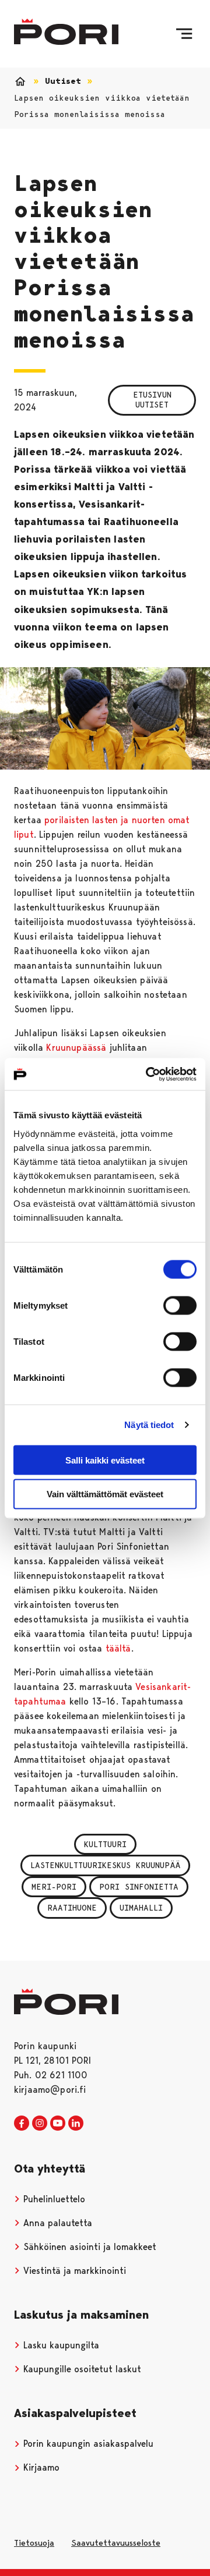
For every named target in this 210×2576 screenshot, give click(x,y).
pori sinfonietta (139, 1887)
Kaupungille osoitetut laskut (81, 2369)
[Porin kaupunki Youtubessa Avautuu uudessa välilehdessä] (58, 2124)
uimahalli (141, 1908)
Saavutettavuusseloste (116, 2543)
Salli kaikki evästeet (105, 1460)
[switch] (180, 1305)
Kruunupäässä (76, 1048)
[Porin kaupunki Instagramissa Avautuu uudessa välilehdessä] (40, 2124)
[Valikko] (184, 34)
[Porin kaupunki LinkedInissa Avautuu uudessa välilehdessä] (76, 2124)
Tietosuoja (34, 2543)
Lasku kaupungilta (60, 2345)
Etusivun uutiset (152, 400)
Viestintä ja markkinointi (73, 2271)
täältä (118, 1648)
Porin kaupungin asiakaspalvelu (87, 2444)
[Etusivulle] (66, 32)
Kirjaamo (40, 2467)
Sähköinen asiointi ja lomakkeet (88, 2247)
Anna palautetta (56, 2223)
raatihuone (72, 1908)
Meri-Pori (54, 1887)
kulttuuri (105, 1844)
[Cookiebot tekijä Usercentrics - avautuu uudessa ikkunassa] (148, 1074)
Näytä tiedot (149, 1425)
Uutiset (63, 81)
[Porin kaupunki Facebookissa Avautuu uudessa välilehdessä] (22, 2124)
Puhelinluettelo (53, 2199)
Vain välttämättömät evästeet (105, 1494)
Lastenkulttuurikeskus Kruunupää (105, 1865)
